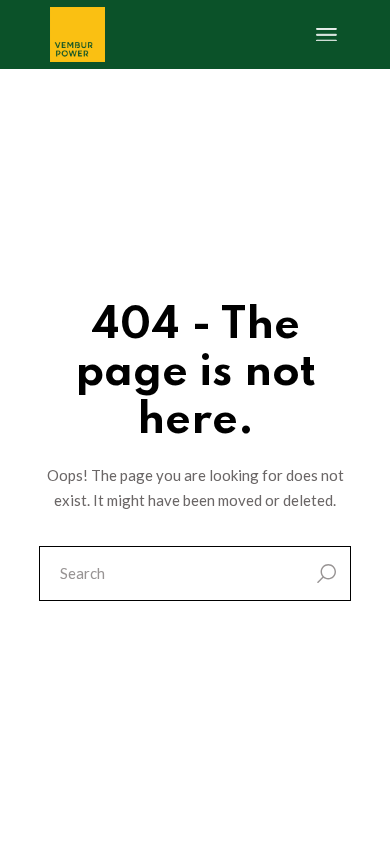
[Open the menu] (326, 35)
